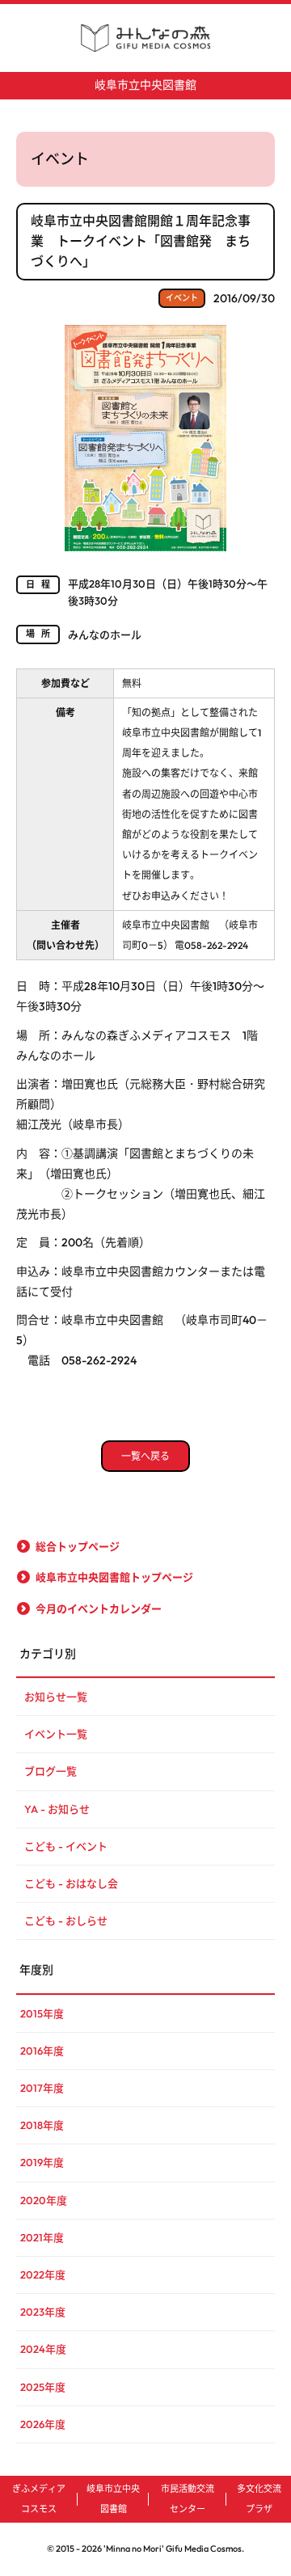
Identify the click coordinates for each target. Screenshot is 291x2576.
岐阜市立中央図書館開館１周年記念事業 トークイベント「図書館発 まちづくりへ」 (141, 241)
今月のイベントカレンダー (99, 1608)
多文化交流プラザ (259, 2499)
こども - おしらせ (66, 1920)
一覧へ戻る (145, 1456)
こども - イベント (66, 1846)
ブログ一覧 (51, 1771)
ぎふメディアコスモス (39, 2499)
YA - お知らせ (57, 1809)
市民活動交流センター (188, 2499)
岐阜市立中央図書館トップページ (114, 1577)
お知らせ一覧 (56, 1697)
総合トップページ (78, 1546)
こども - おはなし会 (71, 1883)
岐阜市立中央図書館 (145, 85)
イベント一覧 (56, 1734)
